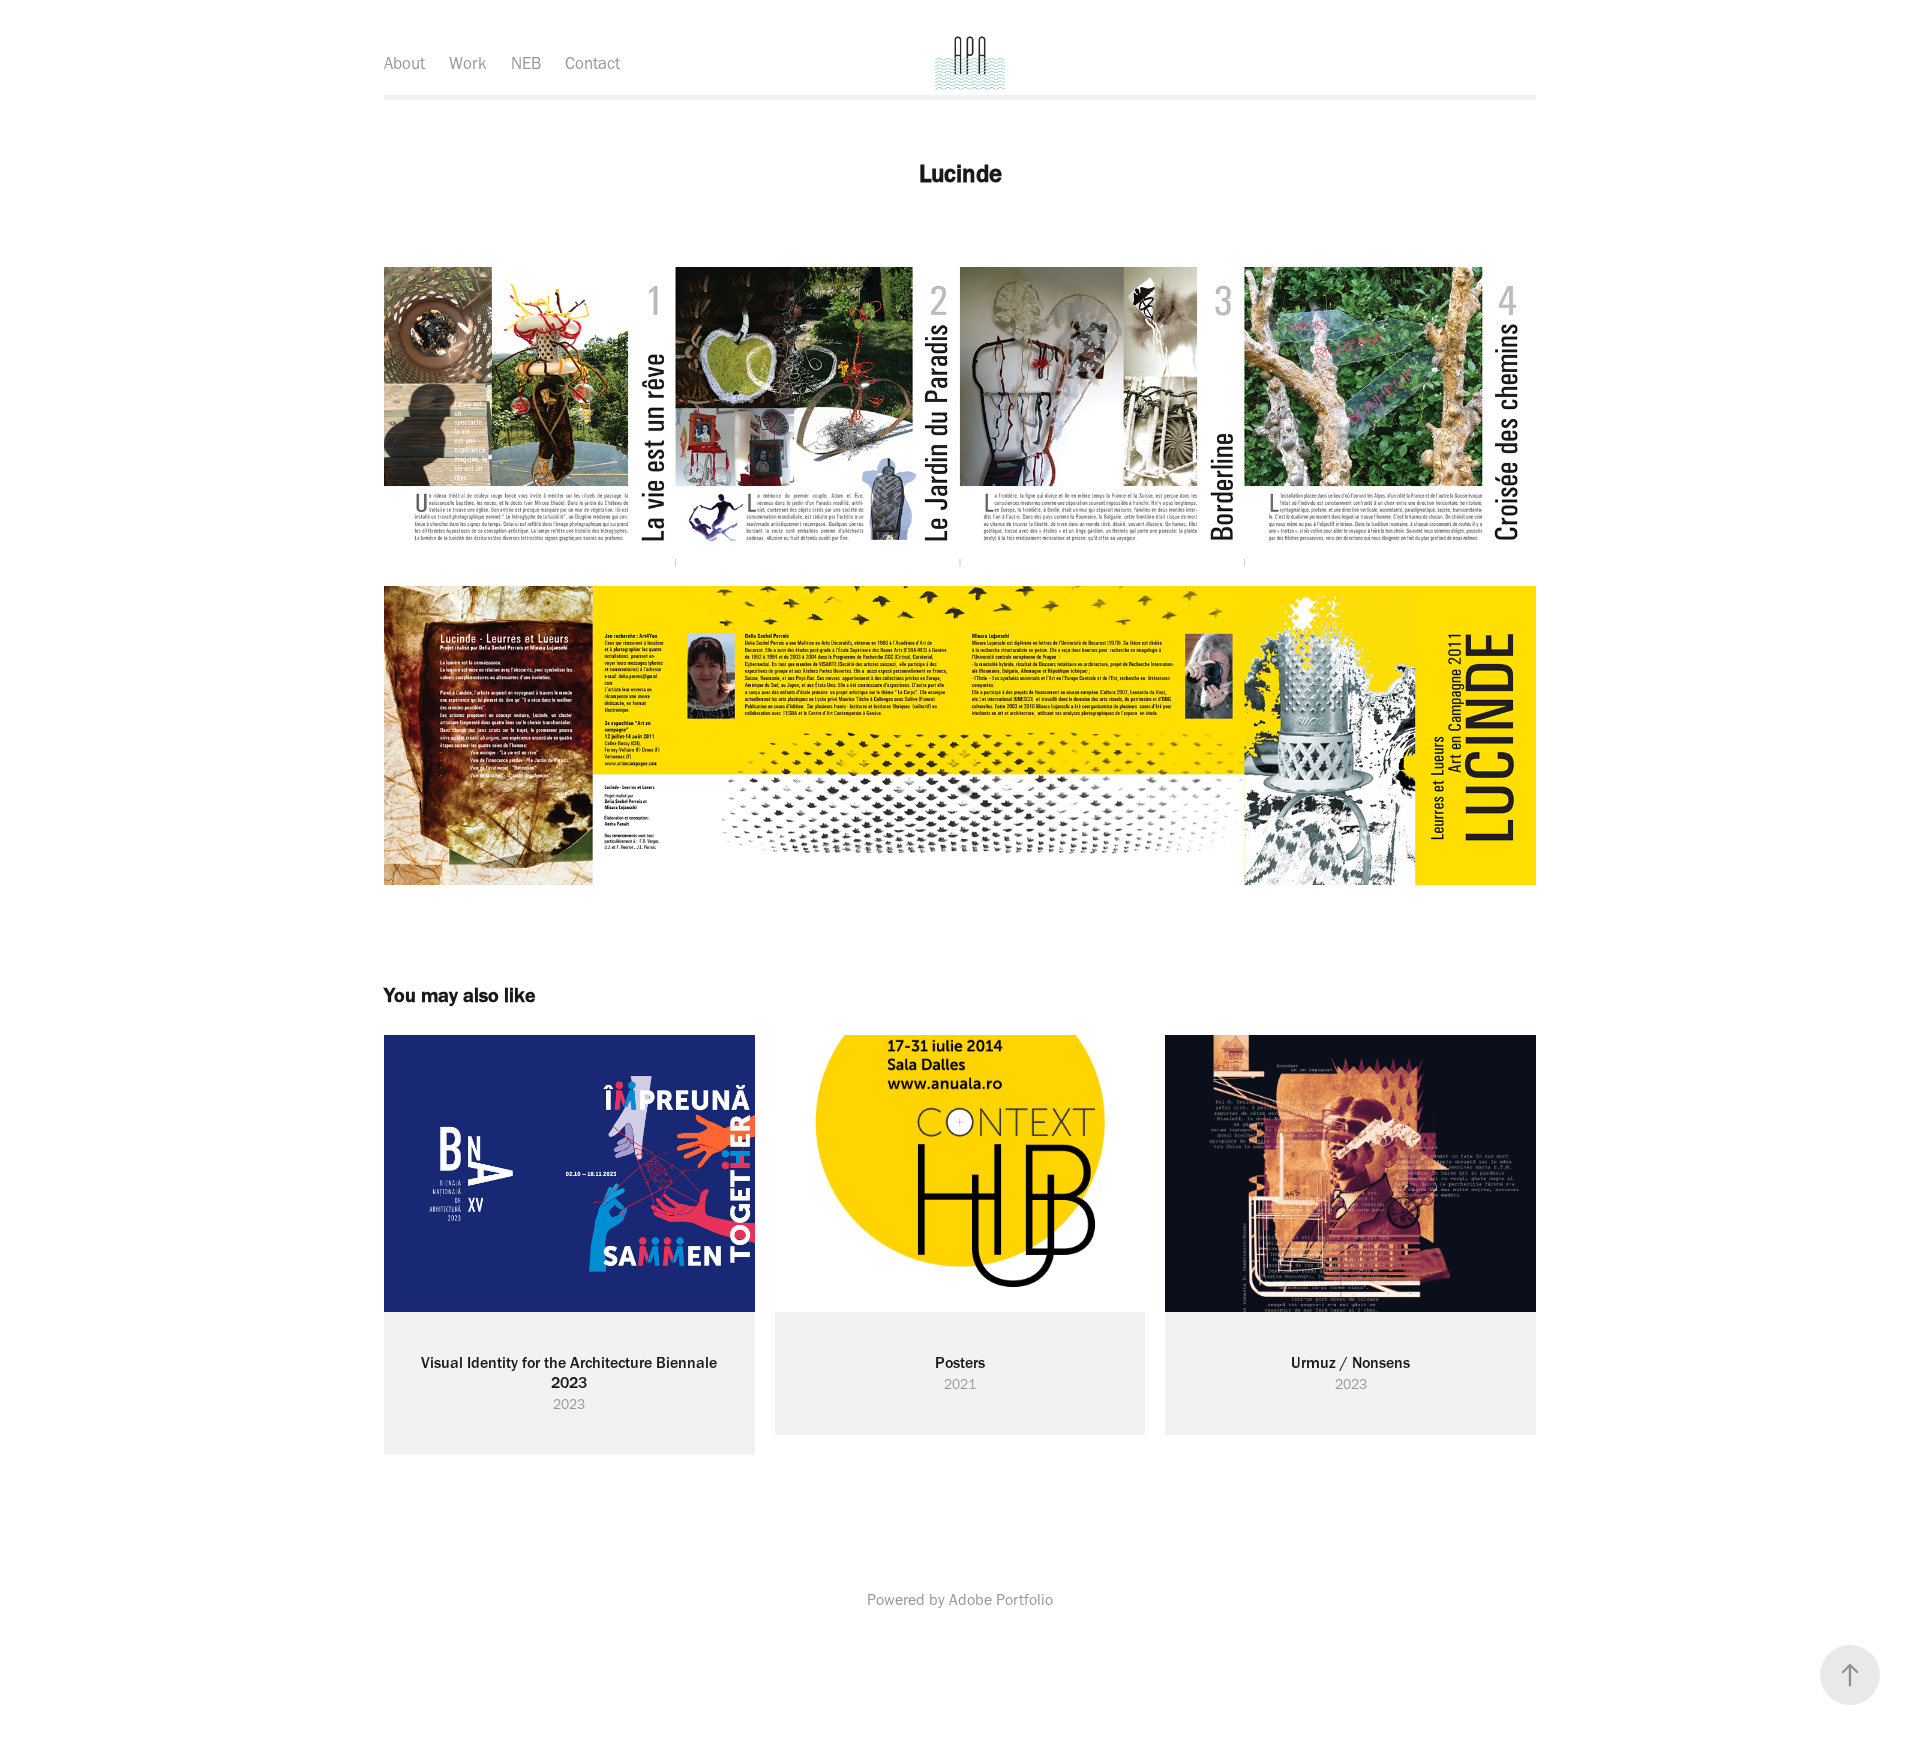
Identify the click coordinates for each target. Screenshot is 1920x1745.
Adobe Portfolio (1001, 1599)
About (404, 63)
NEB (526, 63)
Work (468, 63)
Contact (592, 63)
